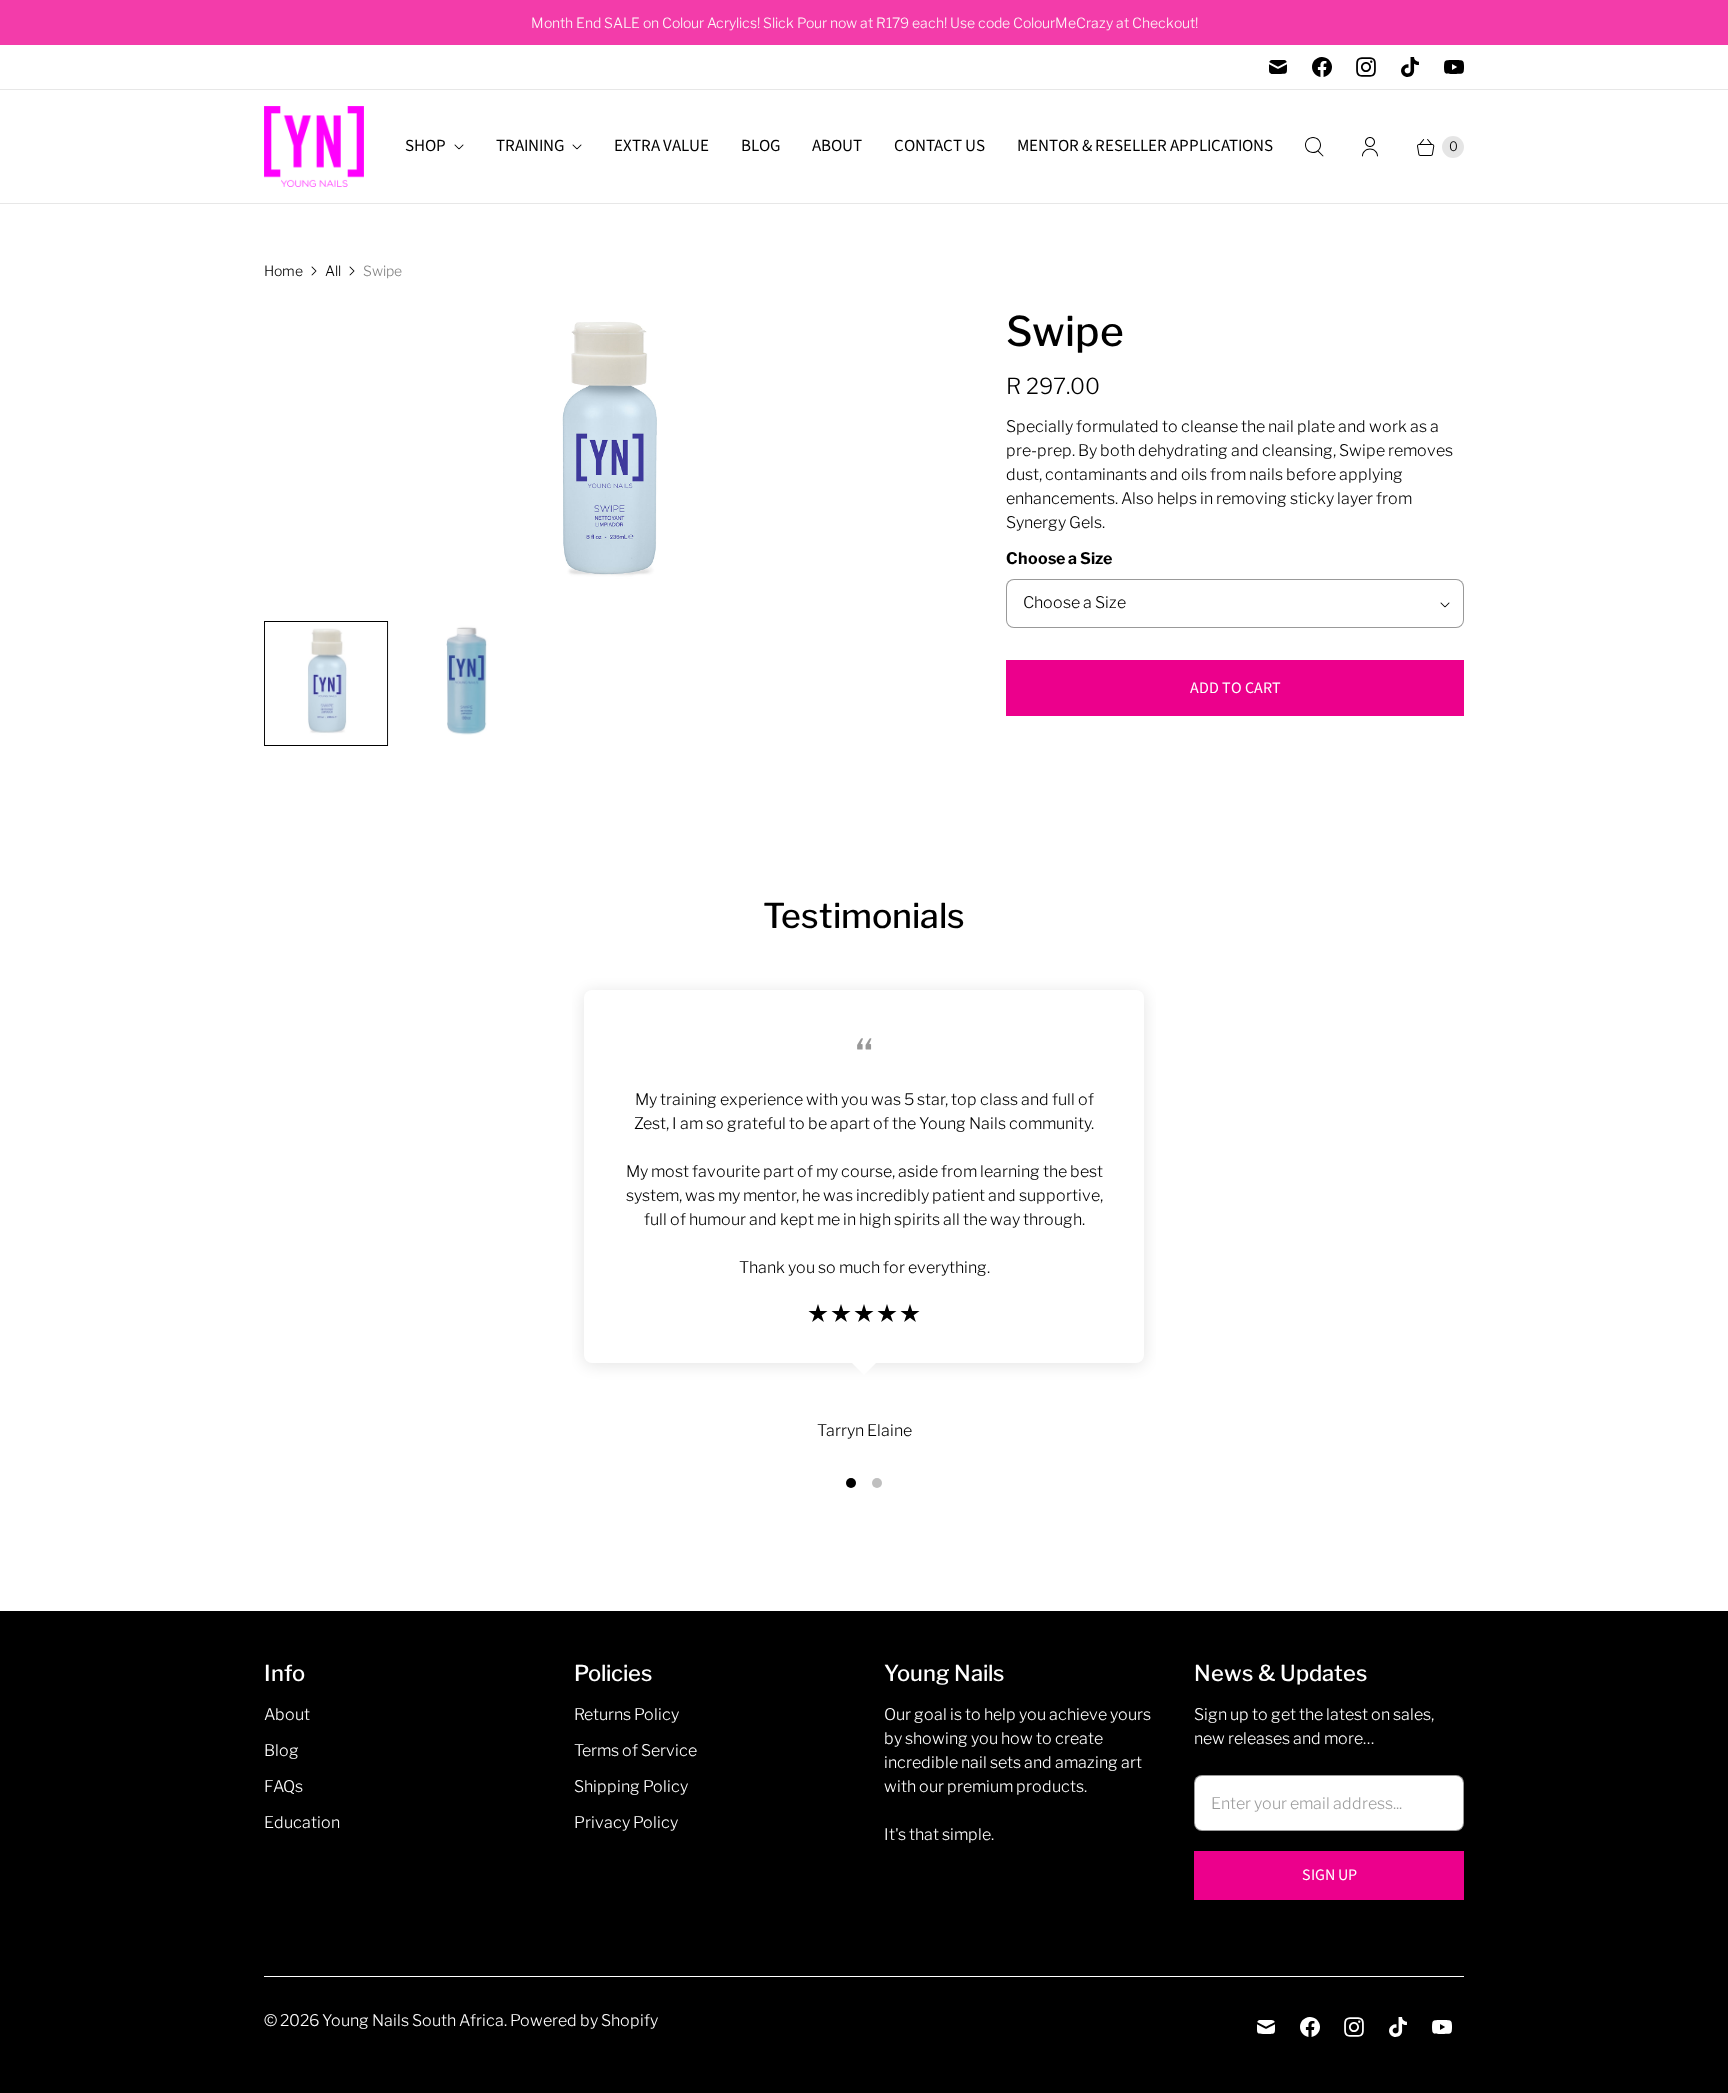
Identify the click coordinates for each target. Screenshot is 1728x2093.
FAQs (283, 1786)
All (333, 270)
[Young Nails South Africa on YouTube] (1454, 67)
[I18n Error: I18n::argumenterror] (326, 683)
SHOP (425, 146)
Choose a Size (1059, 558)
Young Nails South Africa (413, 2020)
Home (283, 270)
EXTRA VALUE (661, 146)
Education (302, 1822)
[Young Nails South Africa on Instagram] (1366, 67)
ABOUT (837, 146)
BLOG (760, 146)
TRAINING (530, 146)
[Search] (1314, 147)
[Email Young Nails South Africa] (1278, 67)
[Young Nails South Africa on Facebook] (1322, 67)
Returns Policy (626, 1714)
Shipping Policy (631, 1786)
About (287, 1714)
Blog (281, 1750)
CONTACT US (939, 146)
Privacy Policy (626, 1822)
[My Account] (1370, 147)
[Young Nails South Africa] (314, 146)
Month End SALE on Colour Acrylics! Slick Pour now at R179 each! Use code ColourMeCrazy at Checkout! (864, 22)
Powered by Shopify (584, 2020)
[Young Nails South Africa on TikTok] (1410, 67)
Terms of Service (635, 1750)
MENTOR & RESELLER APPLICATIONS (1145, 146)
